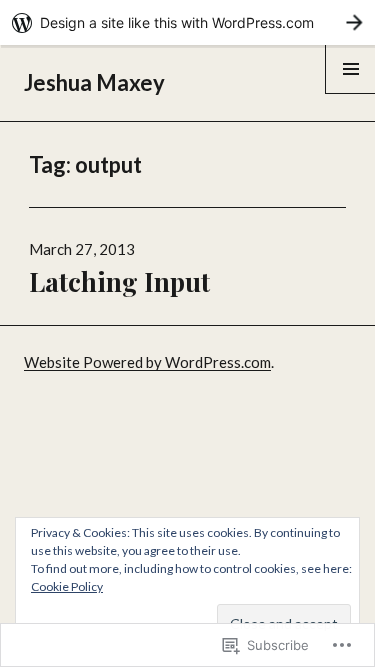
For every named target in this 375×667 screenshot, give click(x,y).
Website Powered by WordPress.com (147, 362)
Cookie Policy (67, 586)
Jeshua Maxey (94, 82)
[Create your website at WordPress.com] (187, 22)
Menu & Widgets (350, 93)
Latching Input (119, 281)
